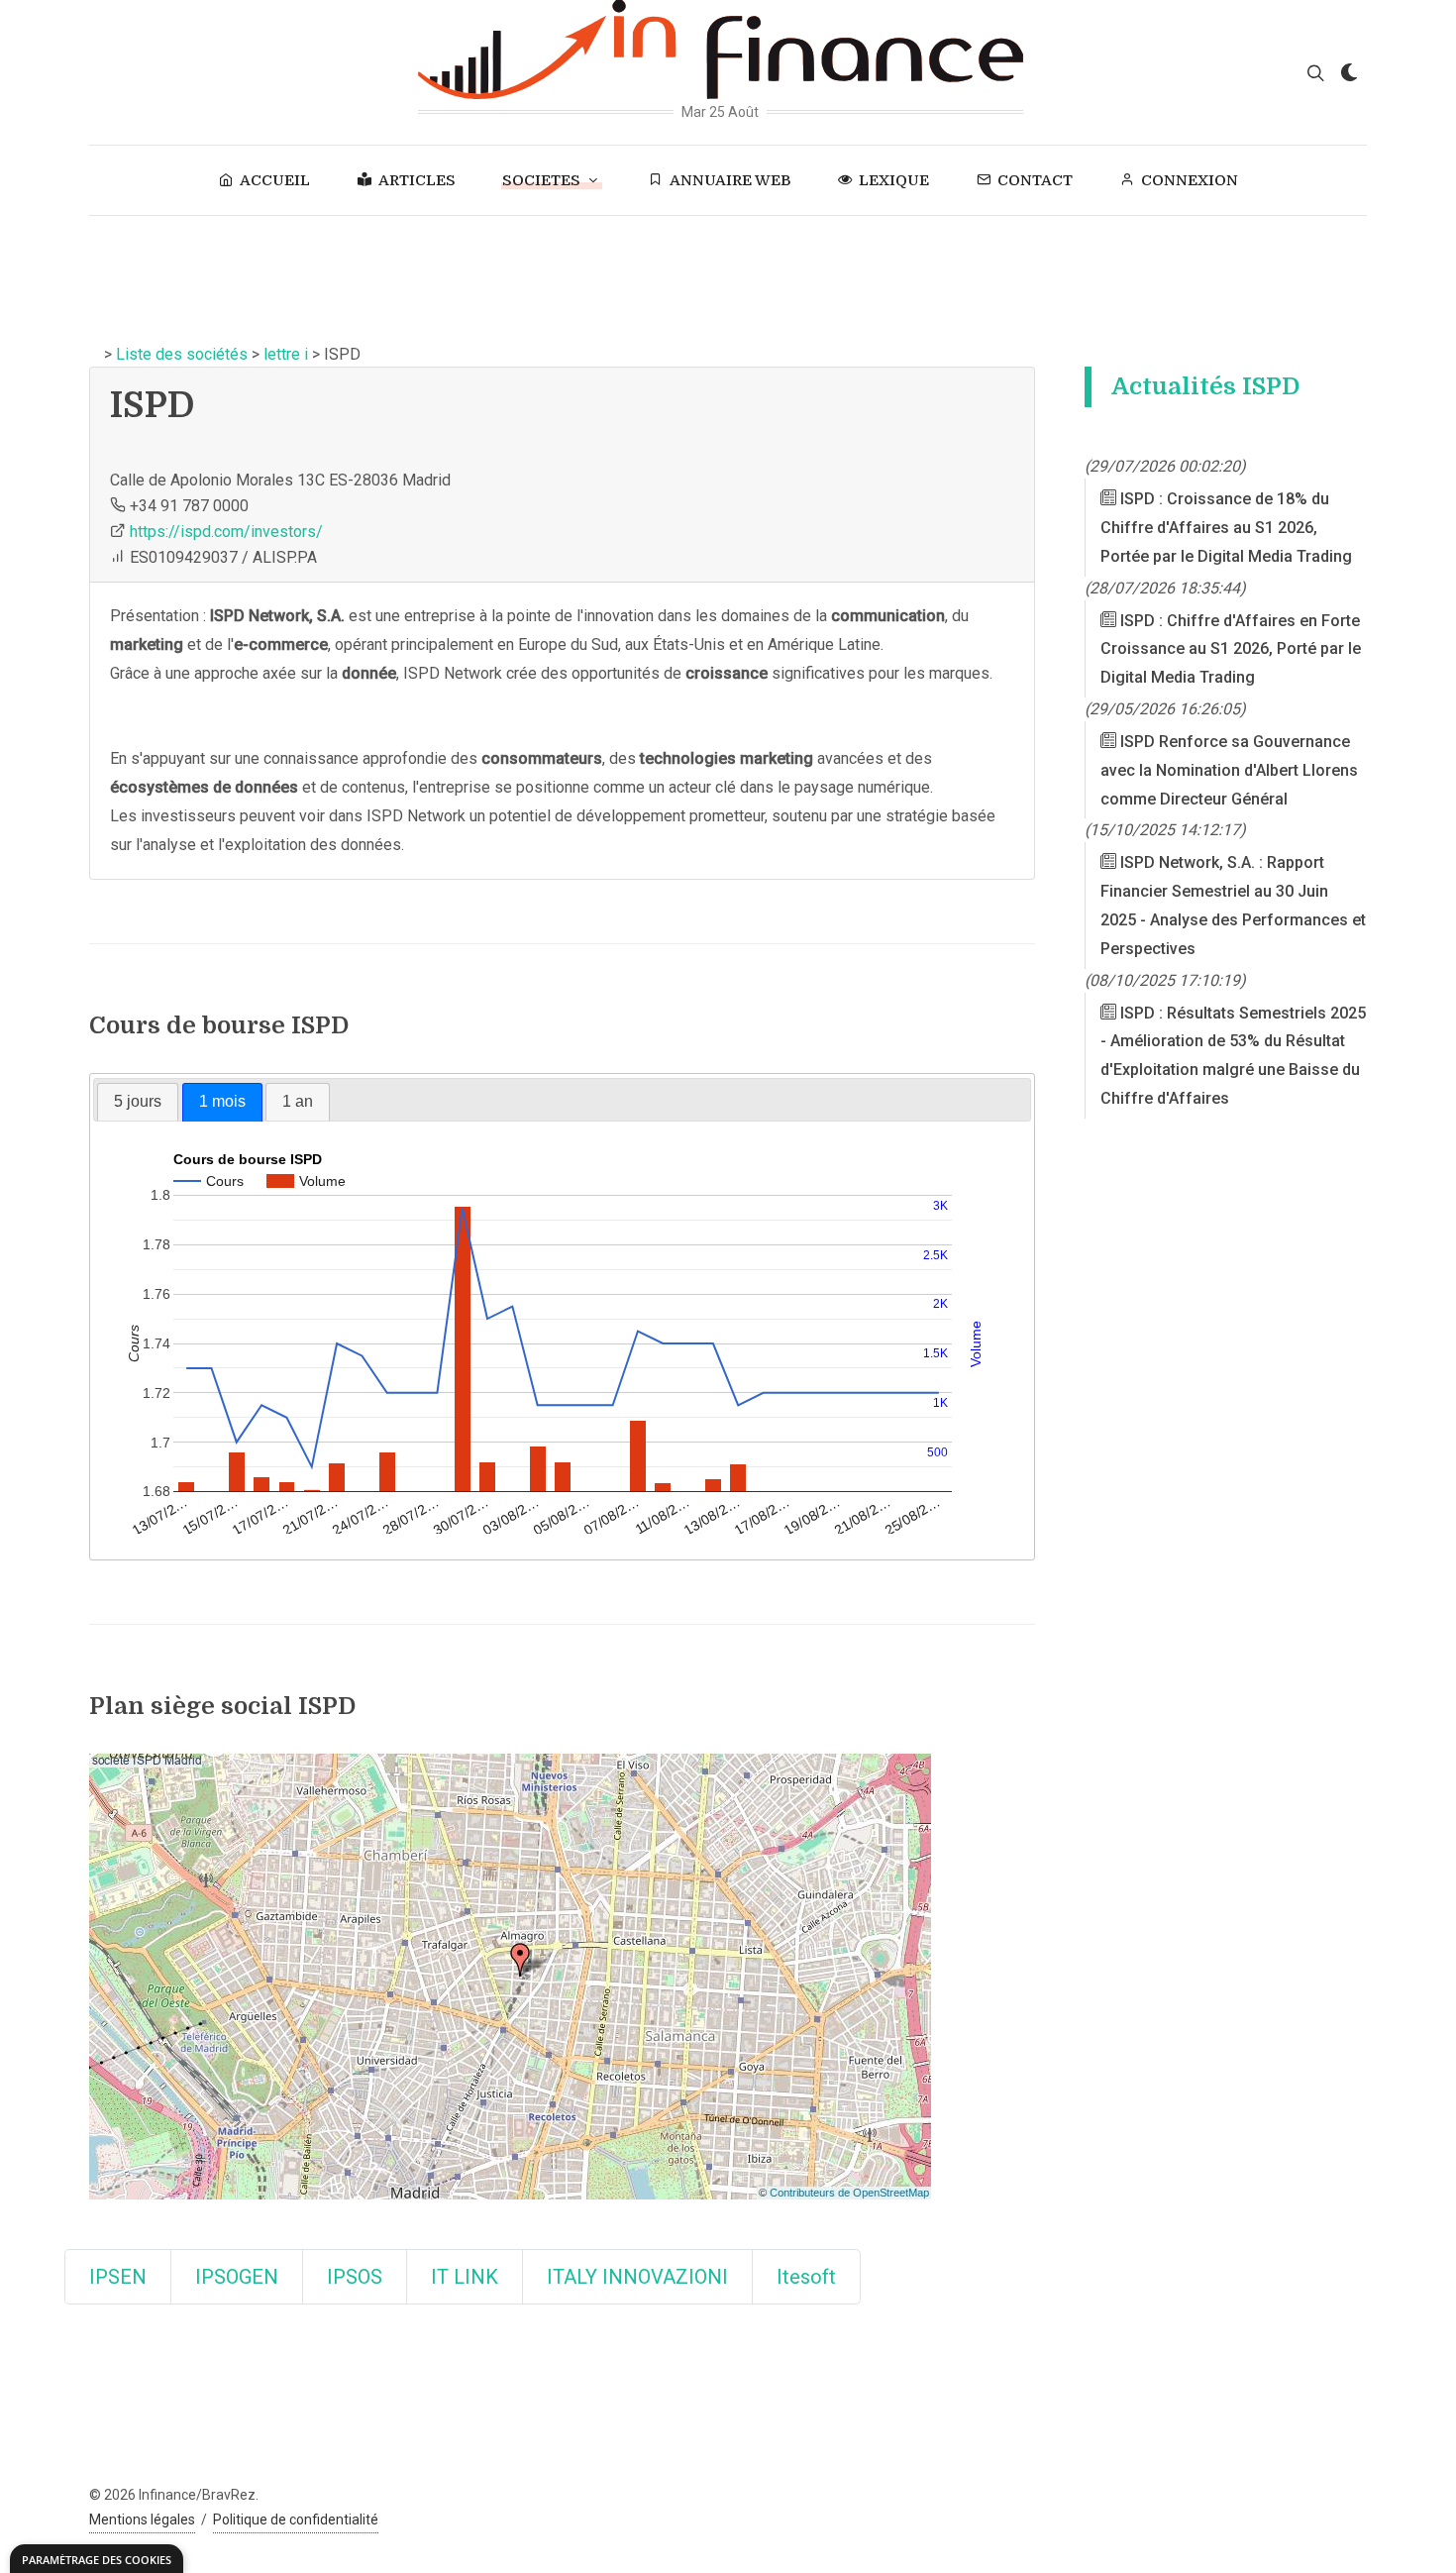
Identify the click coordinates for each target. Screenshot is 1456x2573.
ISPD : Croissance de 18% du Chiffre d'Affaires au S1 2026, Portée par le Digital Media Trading (1226, 528)
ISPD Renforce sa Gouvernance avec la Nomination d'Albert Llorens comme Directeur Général (1229, 770)
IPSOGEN (237, 2277)
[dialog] (97, 2559)
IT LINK (465, 2277)
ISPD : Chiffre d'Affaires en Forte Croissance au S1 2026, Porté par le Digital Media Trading (1231, 649)
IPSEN (118, 2277)
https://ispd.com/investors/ (226, 532)
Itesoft (806, 2277)
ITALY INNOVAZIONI (637, 2277)
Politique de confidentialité (296, 2519)
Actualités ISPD (1205, 386)
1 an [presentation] (298, 1101)
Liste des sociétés (182, 354)
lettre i (286, 354)
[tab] (138, 1102)
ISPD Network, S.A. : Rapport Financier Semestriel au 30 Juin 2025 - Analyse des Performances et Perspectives (1233, 905)
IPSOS (355, 2277)
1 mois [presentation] (222, 1101)
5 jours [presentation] (138, 1101)
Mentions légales (142, 2519)
